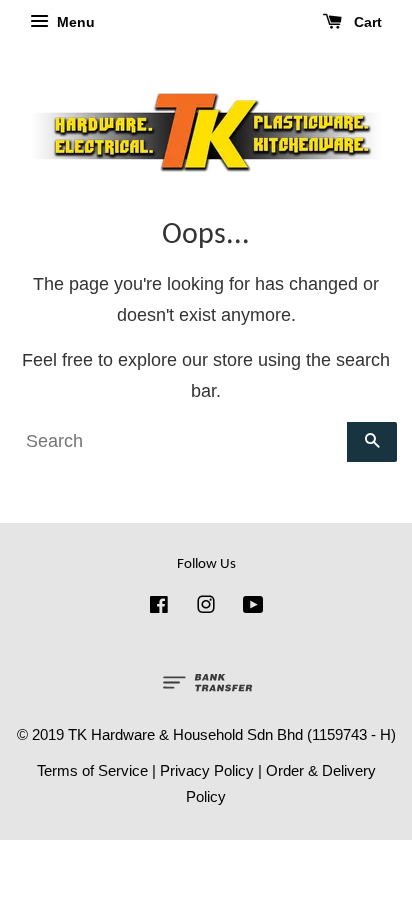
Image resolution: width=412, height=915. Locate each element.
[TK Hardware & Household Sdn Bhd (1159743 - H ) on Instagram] (206, 607)
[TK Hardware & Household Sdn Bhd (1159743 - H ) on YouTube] (253, 607)
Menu (74, 22)
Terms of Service (92, 770)
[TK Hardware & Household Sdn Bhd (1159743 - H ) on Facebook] (159, 607)
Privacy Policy (207, 770)
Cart (366, 22)
